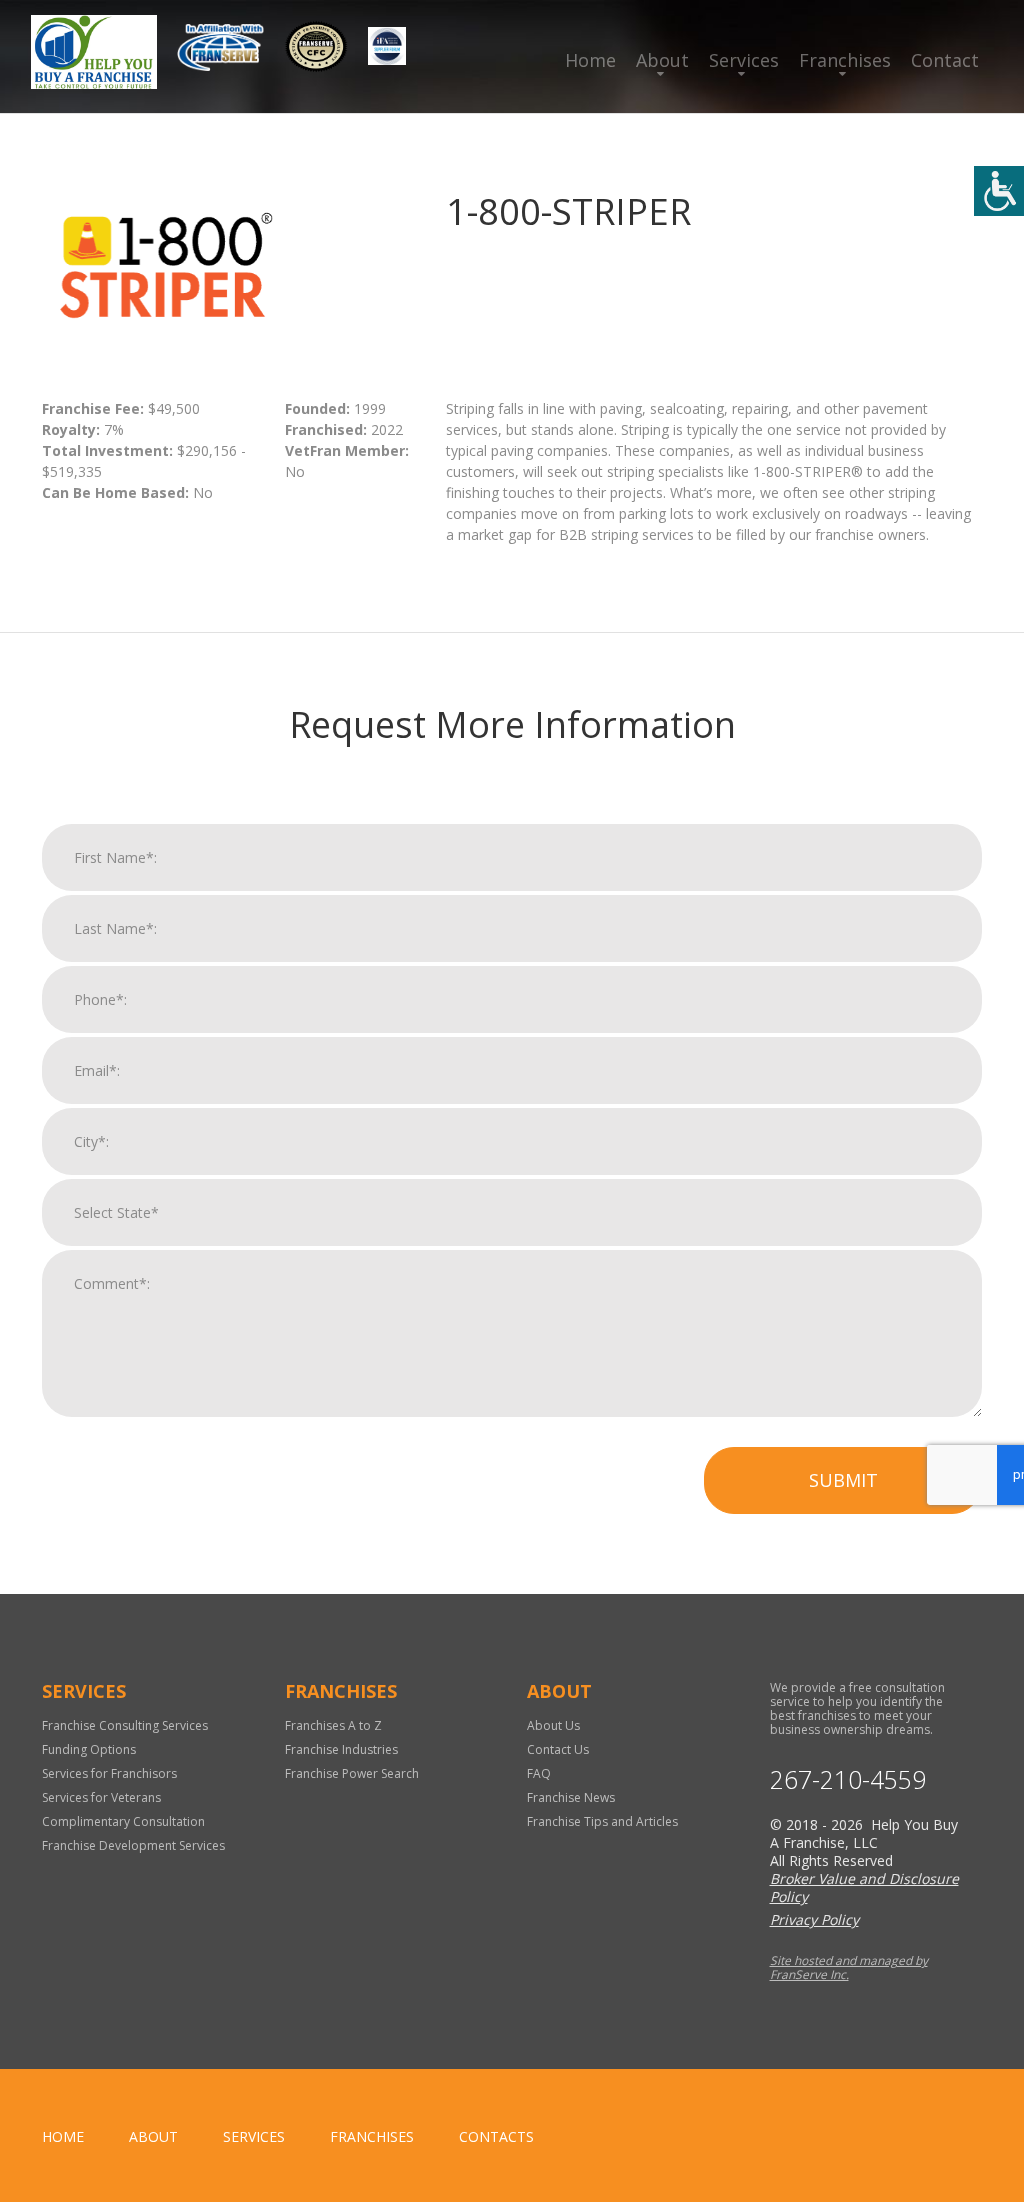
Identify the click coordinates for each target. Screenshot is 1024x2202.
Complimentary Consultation (123, 1821)
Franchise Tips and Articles (602, 1821)
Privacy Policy (814, 1919)
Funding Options (89, 1749)
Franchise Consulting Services (125, 1725)
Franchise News (571, 1797)
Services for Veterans (101, 1797)
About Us (553, 1725)
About (662, 60)
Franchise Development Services (133, 1845)
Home (590, 60)
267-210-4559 (848, 1779)
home (63, 2136)
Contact (945, 60)
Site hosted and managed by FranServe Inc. (849, 1967)
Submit (843, 1480)
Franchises (845, 60)
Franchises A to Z (333, 1725)
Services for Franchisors (109, 1773)
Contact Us (558, 1749)
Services (744, 60)
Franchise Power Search (352, 1773)
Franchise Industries (341, 1749)
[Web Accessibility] (999, 191)
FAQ (539, 1773)
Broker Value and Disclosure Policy (864, 1887)
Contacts (496, 2136)
